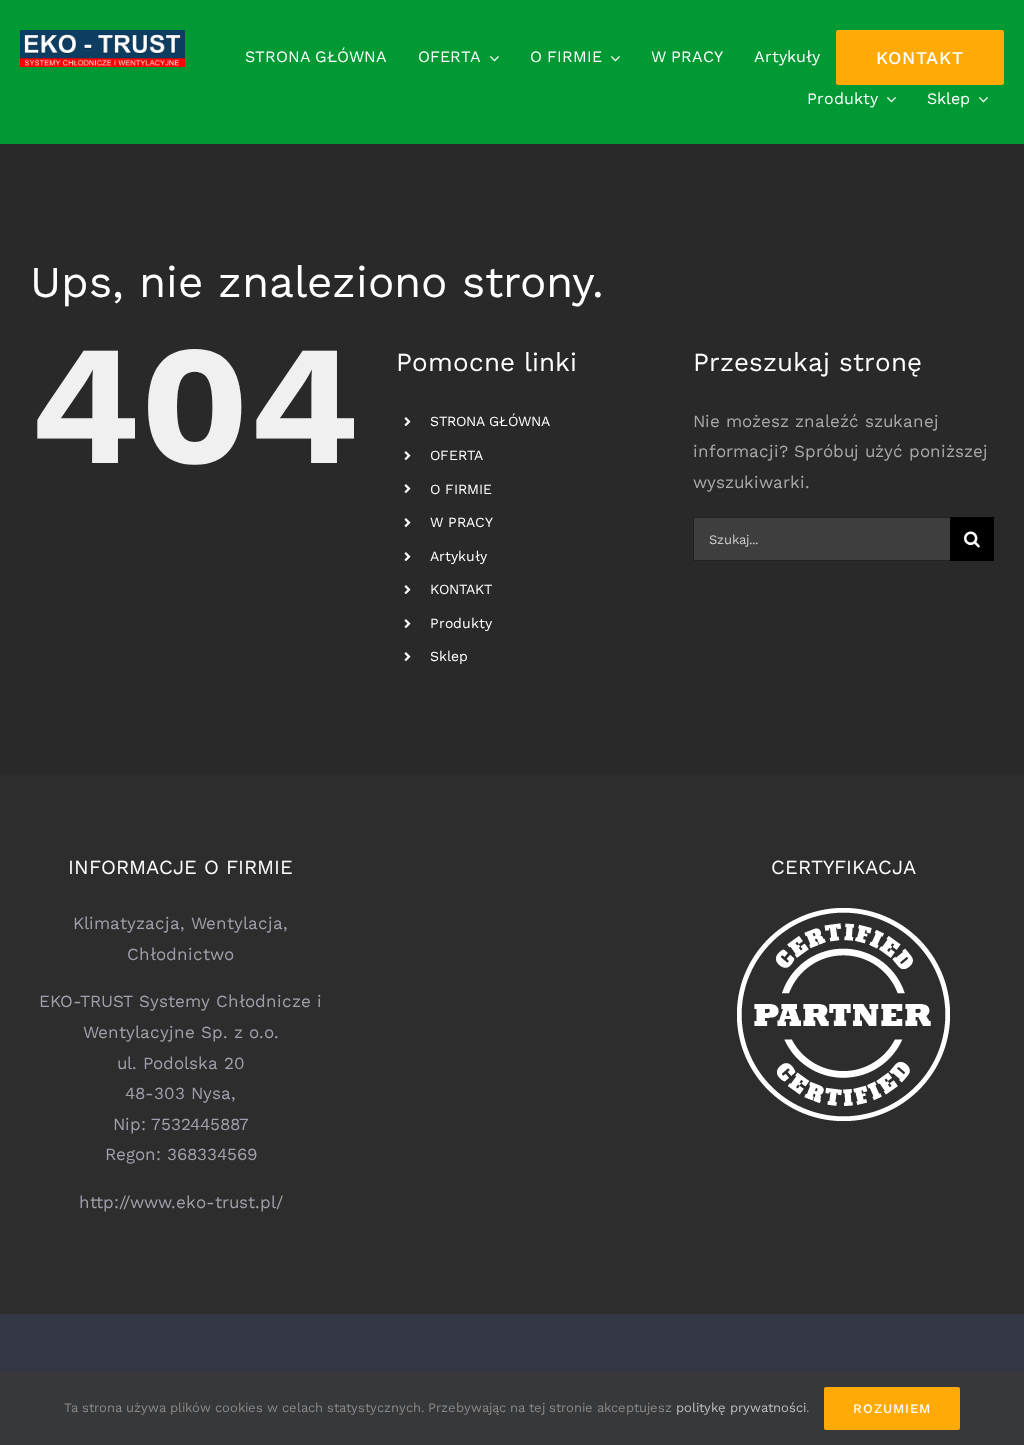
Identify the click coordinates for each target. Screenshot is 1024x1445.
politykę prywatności (741, 1407)
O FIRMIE (461, 489)
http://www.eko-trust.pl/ (181, 1202)
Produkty (461, 623)
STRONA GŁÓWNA (490, 421)
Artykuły (458, 556)
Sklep (449, 656)
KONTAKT (461, 589)
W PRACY (461, 522)
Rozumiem (892, 1408)
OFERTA (456, 455)
